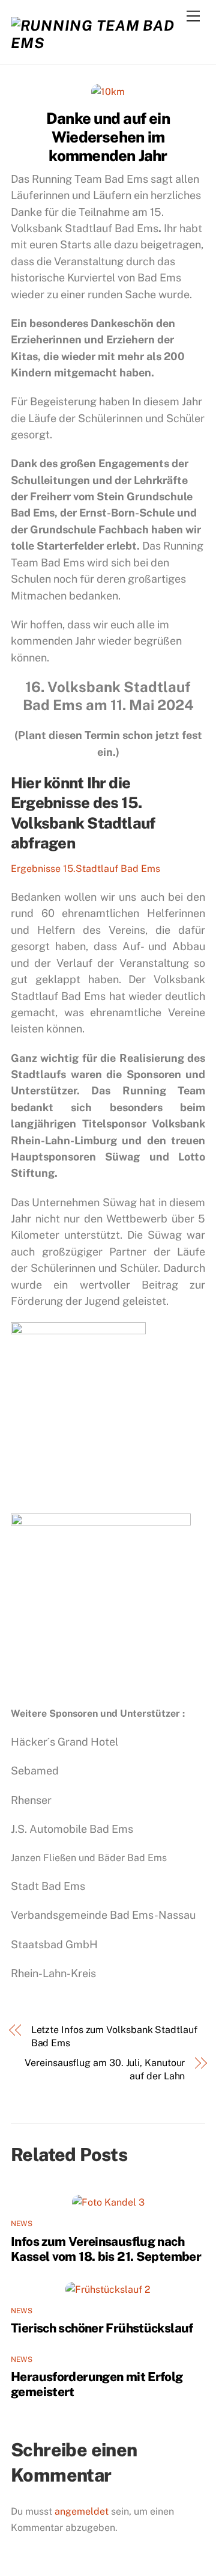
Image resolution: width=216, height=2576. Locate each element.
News (22, 2224)
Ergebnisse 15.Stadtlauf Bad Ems (85, 869)
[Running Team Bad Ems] (105, 43)
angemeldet (82, 2511)
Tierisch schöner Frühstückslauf (102, 2328)
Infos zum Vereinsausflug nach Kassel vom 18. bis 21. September (106, 2249)
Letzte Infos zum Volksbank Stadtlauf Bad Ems (114, 2036)
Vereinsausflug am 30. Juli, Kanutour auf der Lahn (105, 2069)
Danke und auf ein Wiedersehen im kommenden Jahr (108, 137)
